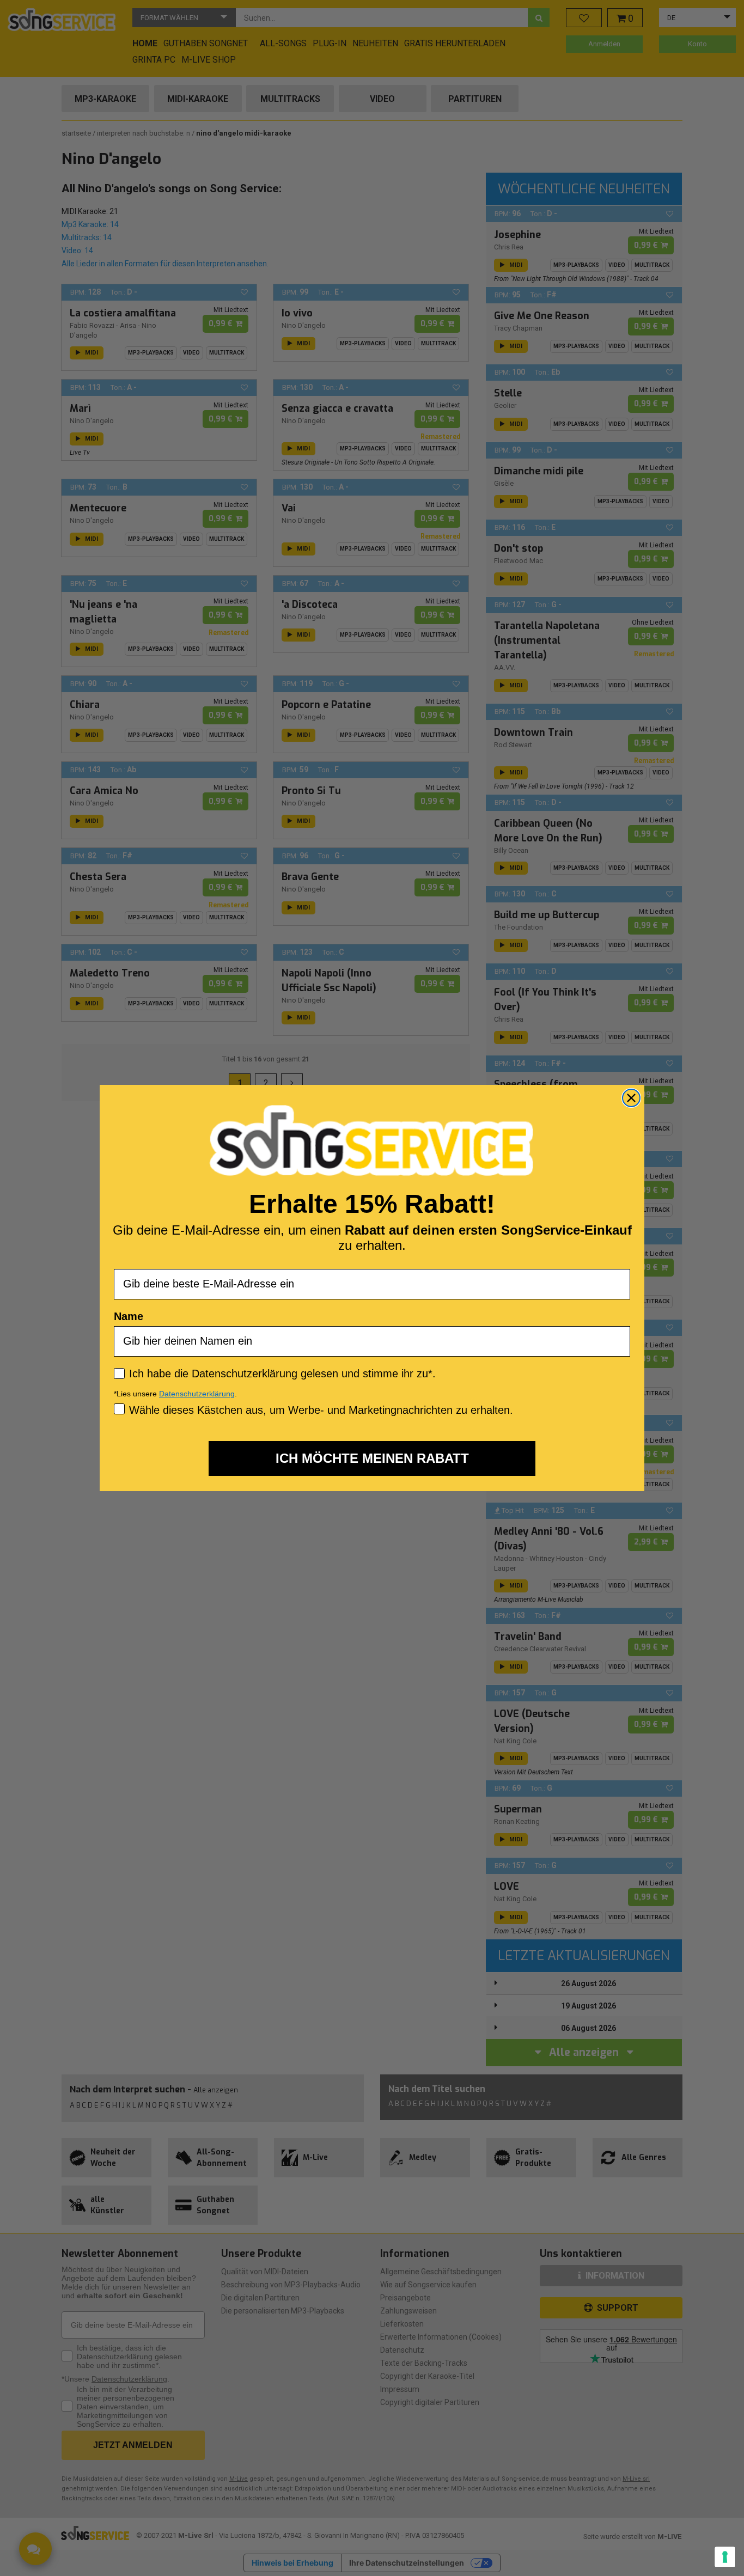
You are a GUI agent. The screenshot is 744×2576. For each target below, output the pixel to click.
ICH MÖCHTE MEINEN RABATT (372, 1458)
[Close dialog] (631, 1098)
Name (129, 1316)
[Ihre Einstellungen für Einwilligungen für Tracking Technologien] (725, 2557)
